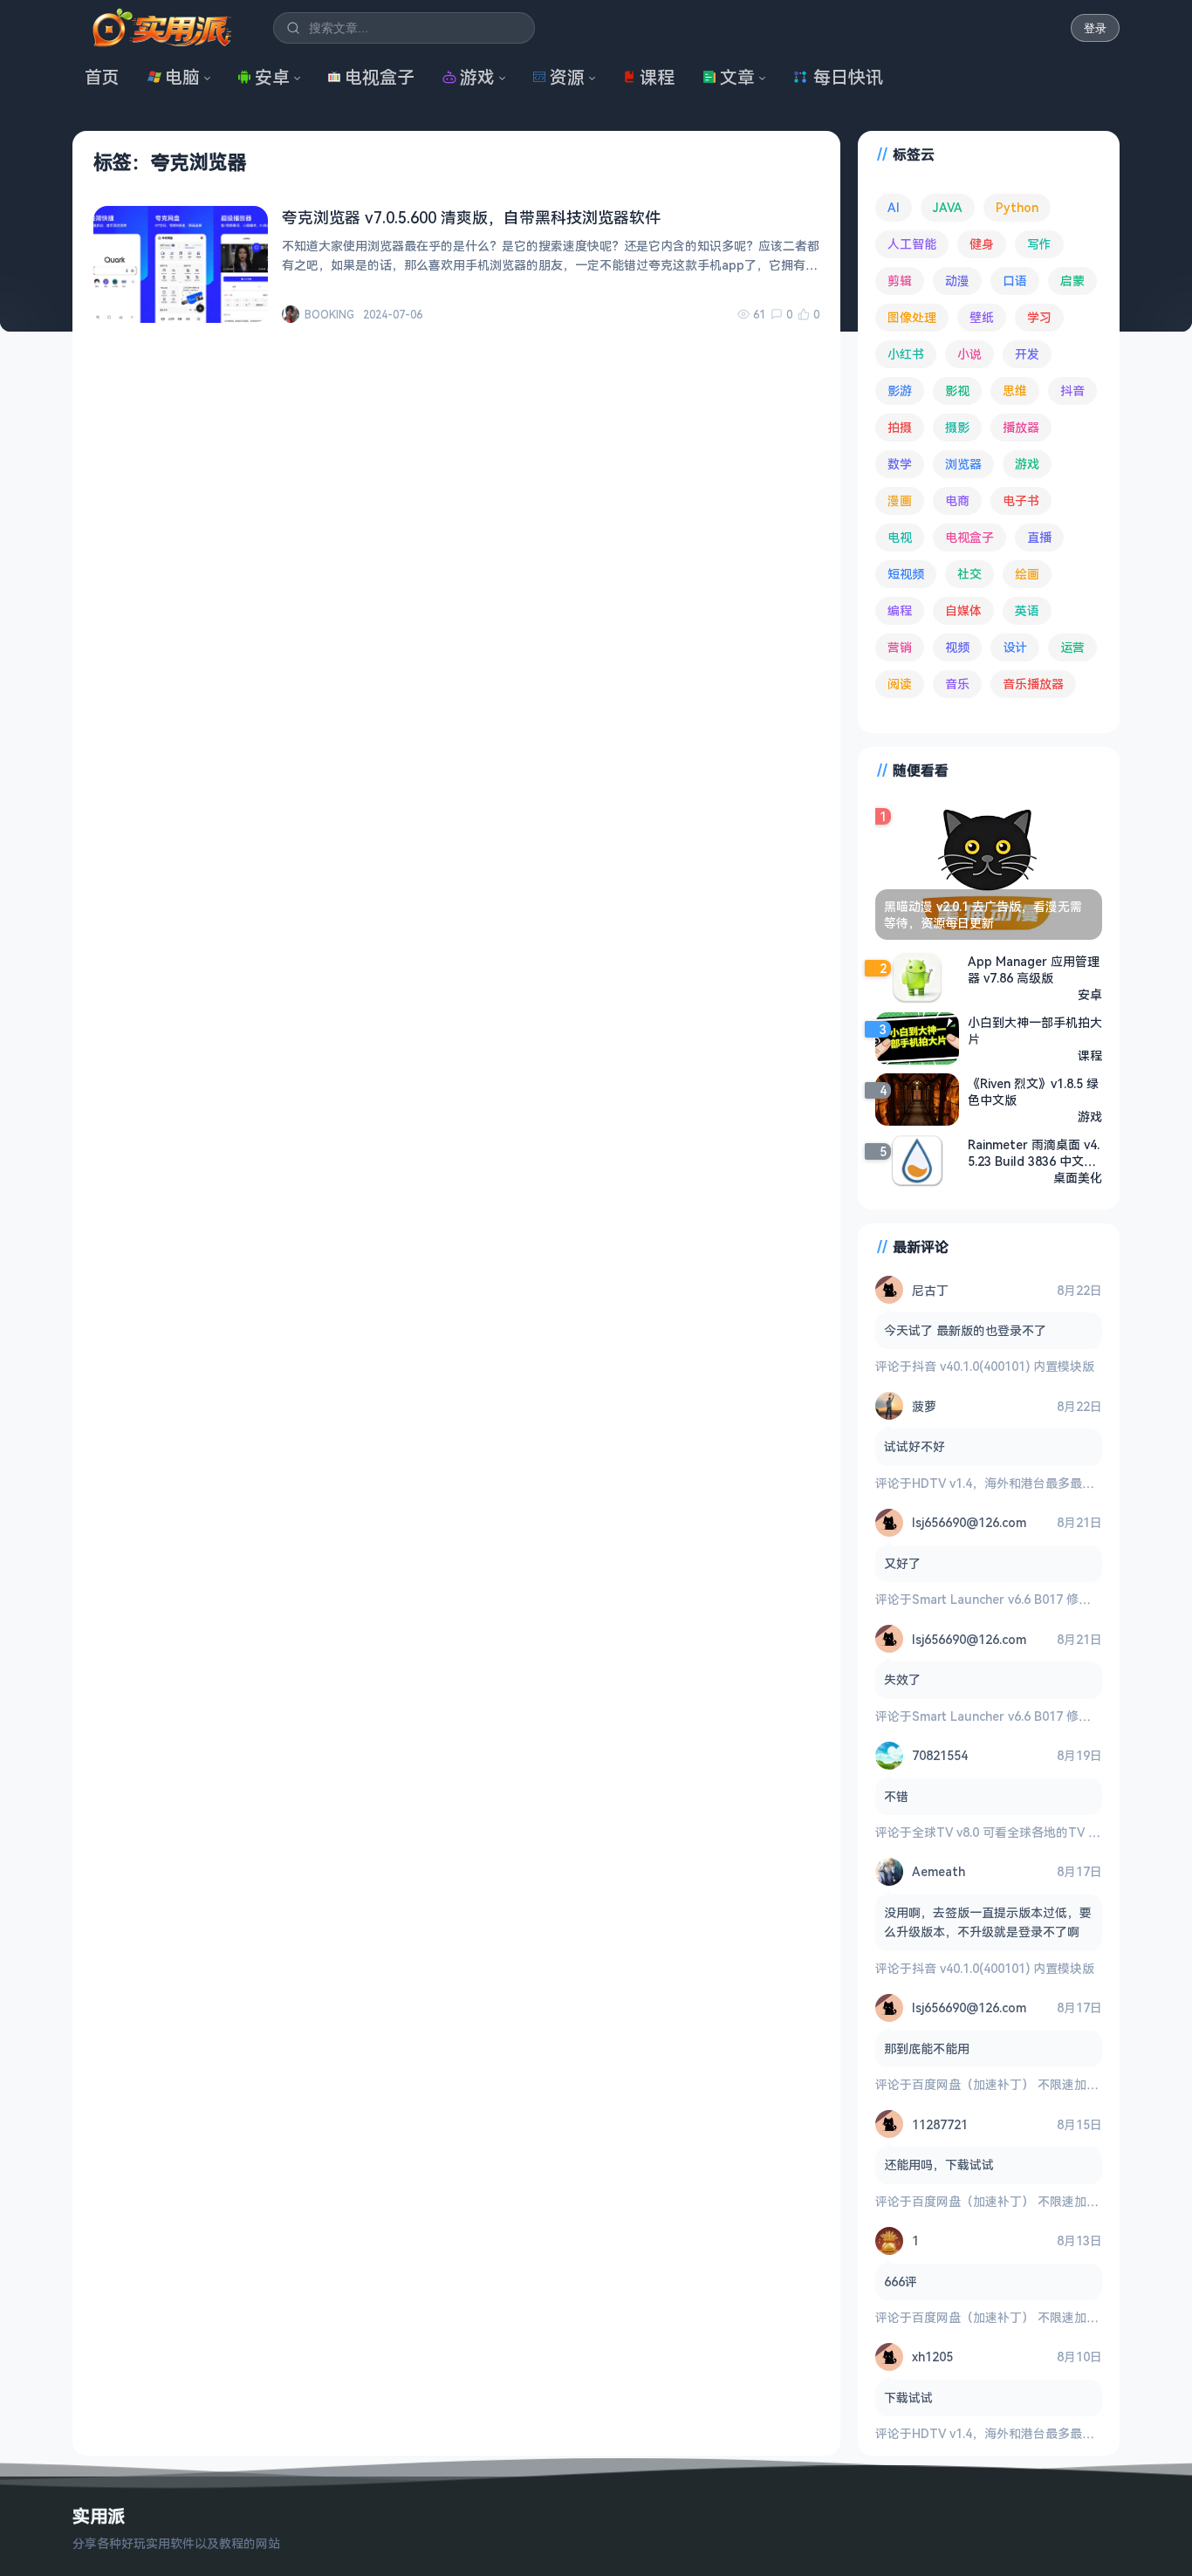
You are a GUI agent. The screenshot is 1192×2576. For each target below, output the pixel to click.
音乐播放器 (1033, 684)
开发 (1027, 354)
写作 (1039, 244)
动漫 (957, 281)
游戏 (477, 77)
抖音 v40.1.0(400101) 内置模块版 (1003, 1366)
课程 (657, 77)
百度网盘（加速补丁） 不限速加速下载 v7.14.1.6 (1044, 2084)
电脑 (182, 77)
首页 (102, 77)
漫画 (900, 500)
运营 (1072, 647)
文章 (737, 77)
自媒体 (963, 610)
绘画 (1027, 574)
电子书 (1021, 500)
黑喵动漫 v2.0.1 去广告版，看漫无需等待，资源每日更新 (983, 915)
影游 (900, 391)
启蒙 (1072, 281)
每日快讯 (848, 77)
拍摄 (900, 427)
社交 (969, 574)
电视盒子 (380, 77)
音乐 (957, 684)
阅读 (900, 684)
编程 (900, 610)
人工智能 (912, 244)
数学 (900, 464)
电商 (957, 500)
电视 (900, 537)
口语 (1015, 281)
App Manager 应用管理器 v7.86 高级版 (1034, 969)
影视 (957, 391)
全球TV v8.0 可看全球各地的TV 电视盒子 (1024, 1832)
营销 (900, 647)
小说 (969, 354)
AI (894, 207)
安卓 (272, 77)
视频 (957, 647)
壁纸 (982, 317)
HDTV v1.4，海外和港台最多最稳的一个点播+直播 (1050, 1483)
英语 (1027, 610)
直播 (1039, 537)
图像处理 (912, 317)
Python (1017, 207)
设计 (1015, 647)
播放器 (1021, 427)
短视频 (906, 574)
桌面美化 (1078, 1178)
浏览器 (963, 464)
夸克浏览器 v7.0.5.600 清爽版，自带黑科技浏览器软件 (471, 217)
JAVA (948, 207)
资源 (567, 77)
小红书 (906, 354)
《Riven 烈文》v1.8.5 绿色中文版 (1033, 1092)
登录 (1095, 28)
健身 (982, 244)
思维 (1015, 391)
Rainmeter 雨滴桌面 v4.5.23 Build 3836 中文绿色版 (1034, 1153)
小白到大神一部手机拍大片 (1035, 1031)
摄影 (957, 427)
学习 (1039, 317)
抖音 (1072, 391)
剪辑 (900, 281)
